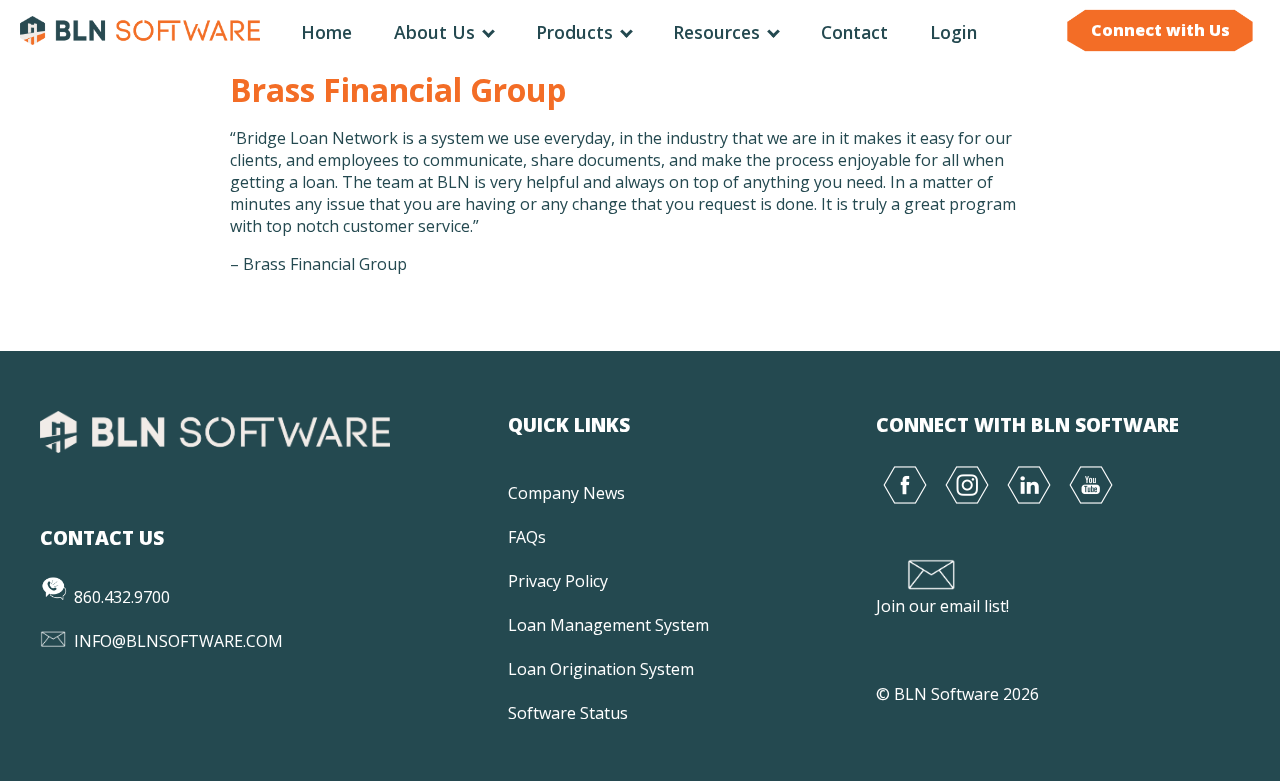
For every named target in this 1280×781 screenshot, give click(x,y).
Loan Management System (608, 625)
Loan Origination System (601, 669)
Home (326, 32)
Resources (719, 32)
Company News (566, 493)
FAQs (527, 537)
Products (577, 32)
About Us (437, 32)
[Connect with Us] (1160, 50)
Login (953, 32)
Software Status (568, 713)
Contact (854, 32)
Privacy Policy (558, 581)
